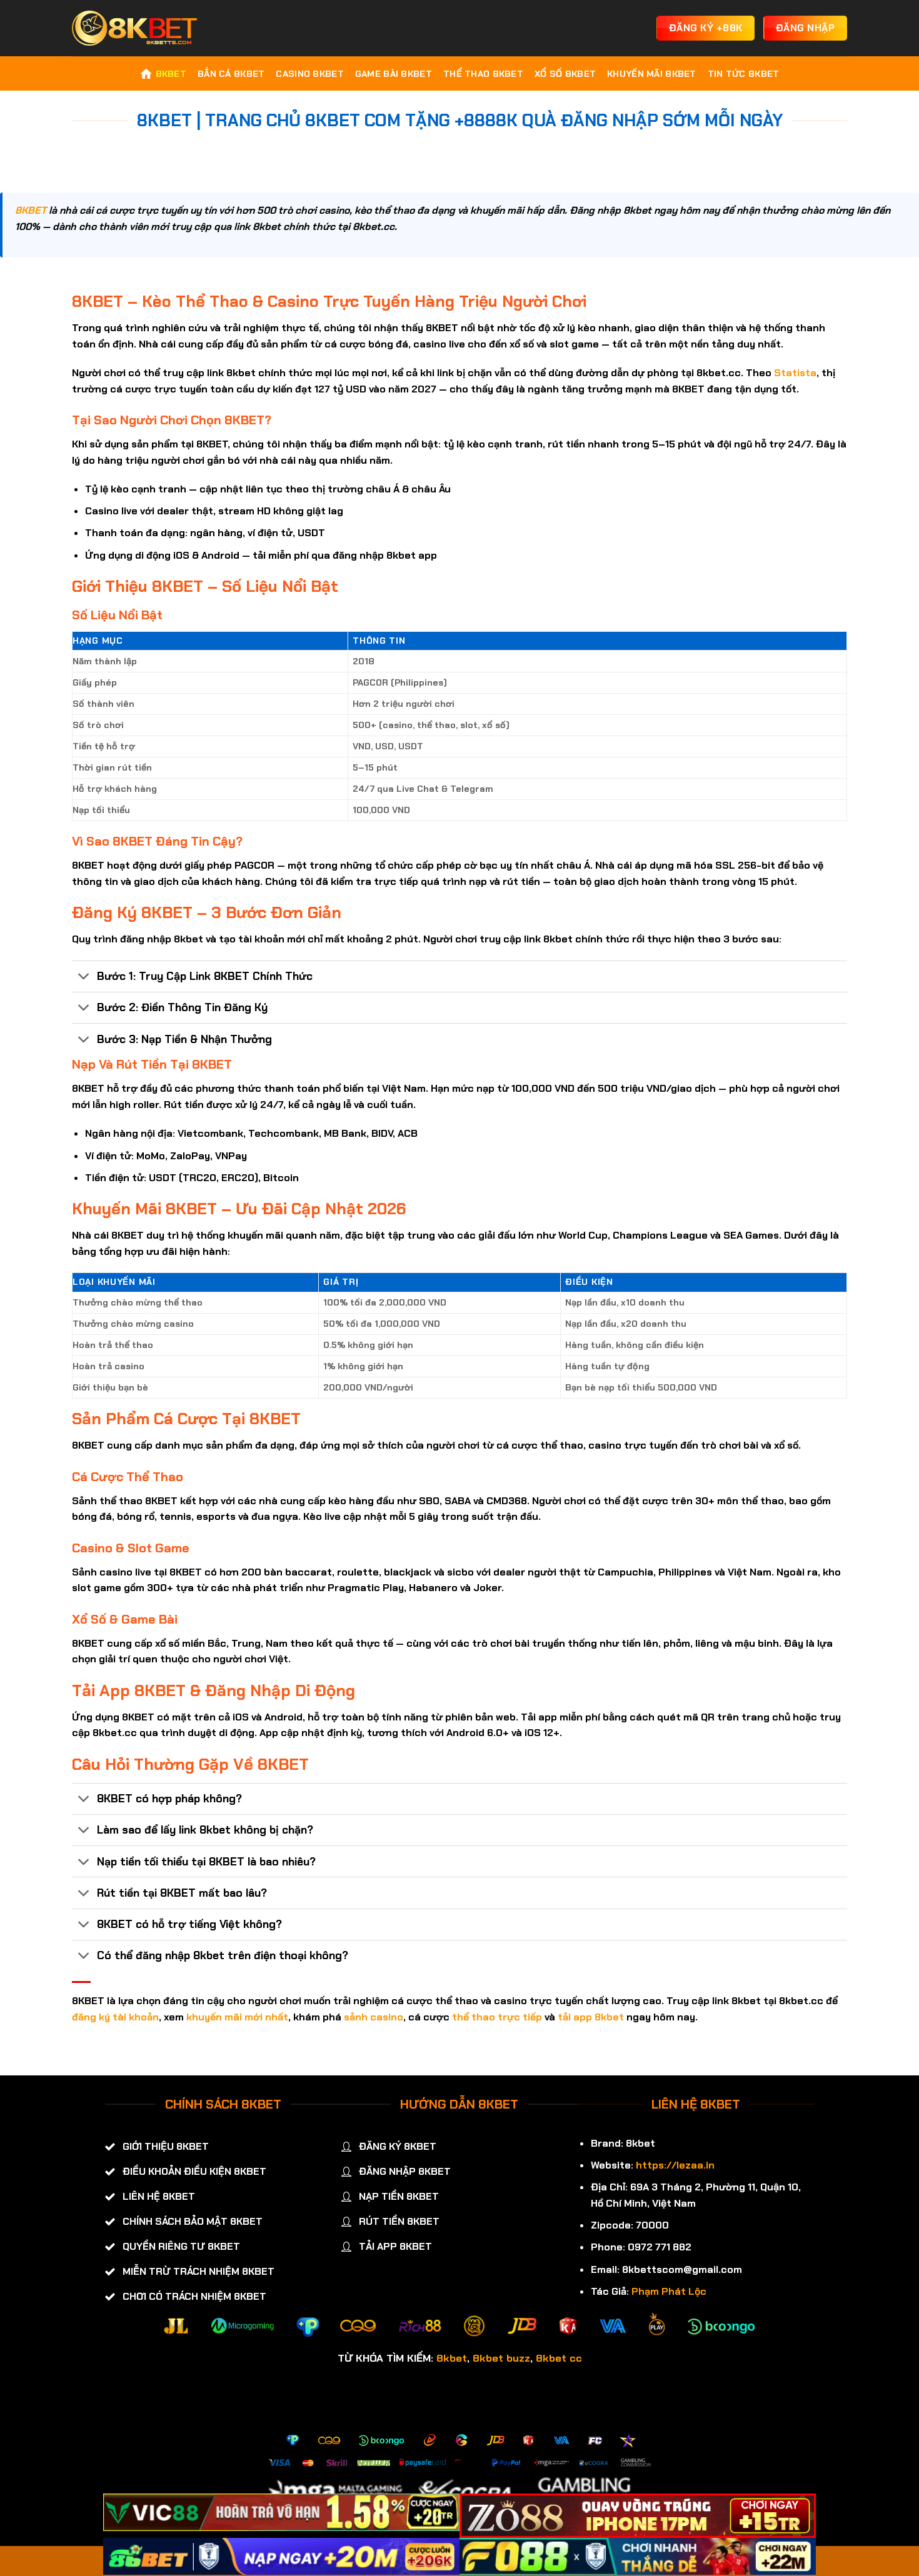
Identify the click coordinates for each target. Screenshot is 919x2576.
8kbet (452, 2358)
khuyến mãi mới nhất (237, 2017)
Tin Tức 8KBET (744, 74)
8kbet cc (559, 2358)
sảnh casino (374, 2017)
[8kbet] (134, 28)
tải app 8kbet (591, 2017)
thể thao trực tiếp (497, 2017)
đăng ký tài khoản (115, 2017)
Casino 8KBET (309, 74)
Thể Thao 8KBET (483, 74)
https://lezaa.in (675, 2165)
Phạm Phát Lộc (669, 2291)
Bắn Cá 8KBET (231, 74)
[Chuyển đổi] (84, 978)
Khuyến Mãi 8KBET (652, 74)
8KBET (171, 74)
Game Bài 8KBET (394, 74)
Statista (795, 373)
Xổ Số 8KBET (565, 74)
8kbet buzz (501, 2358)
